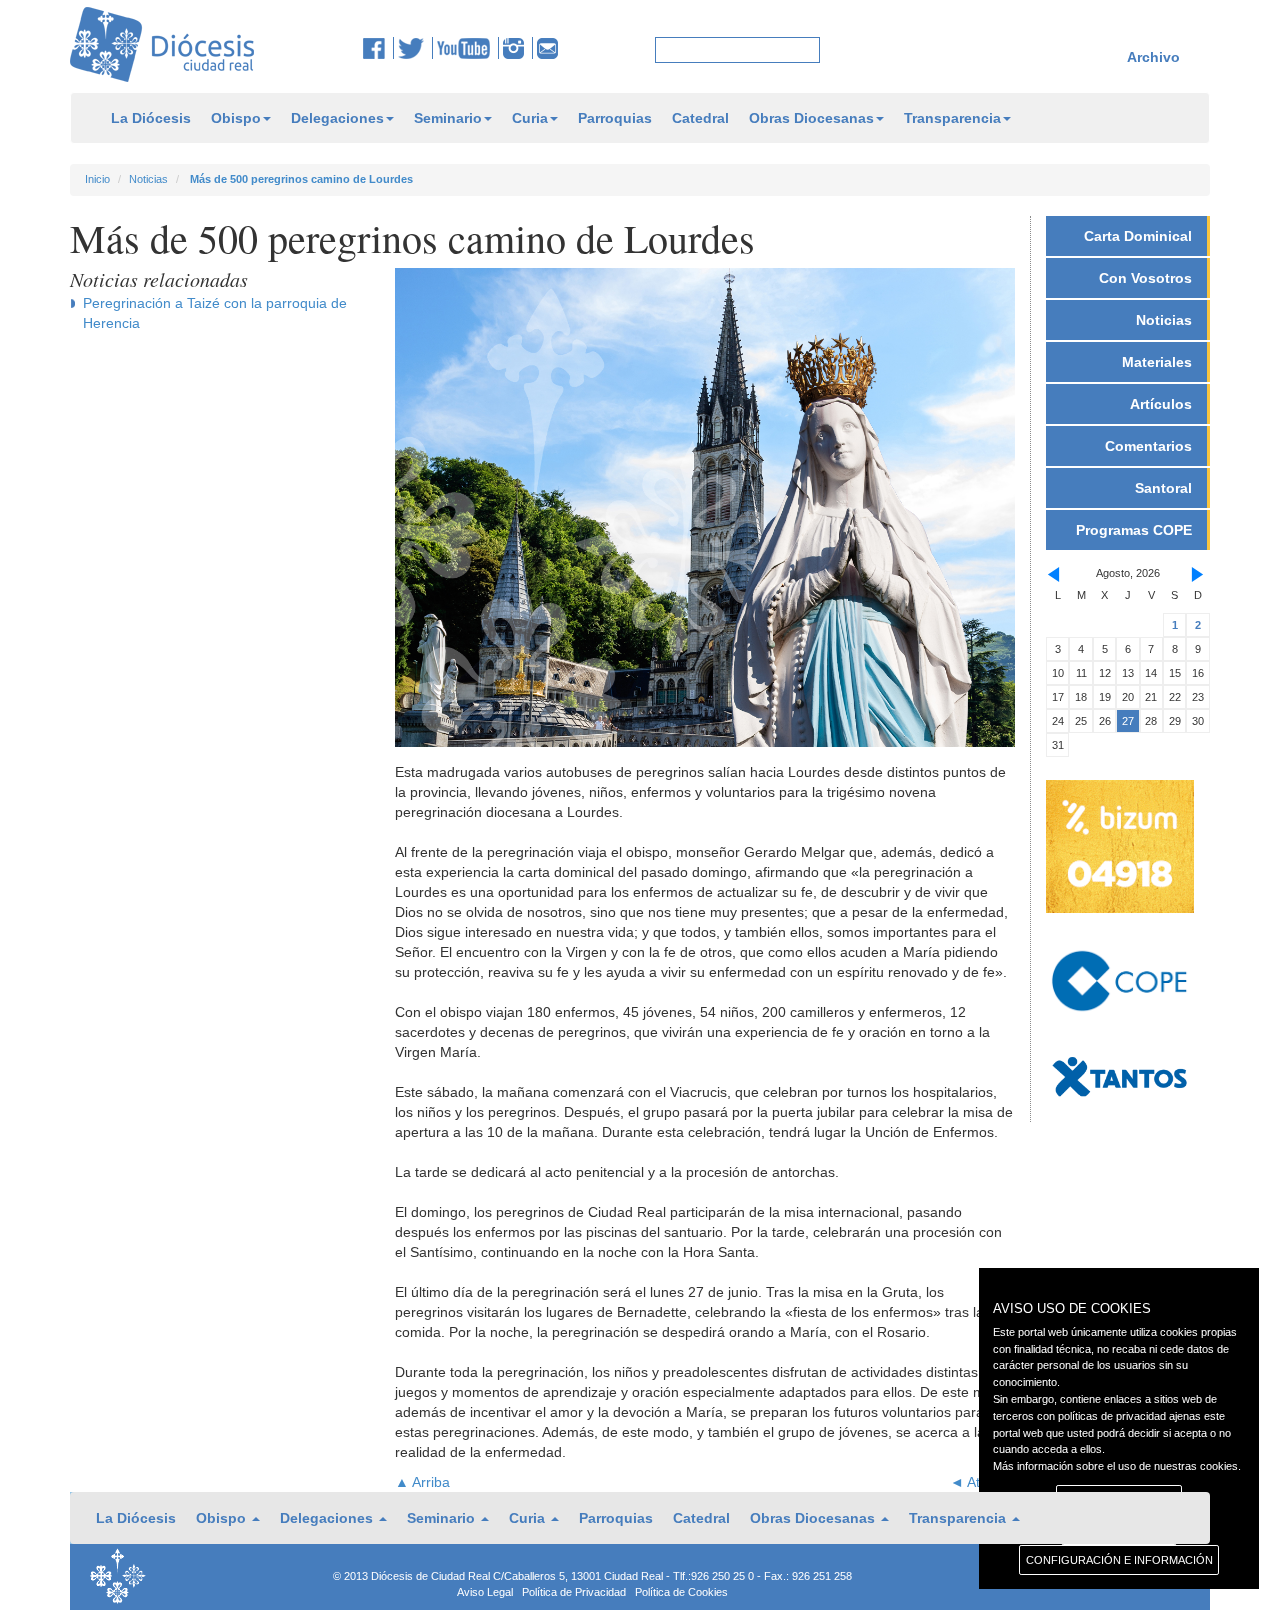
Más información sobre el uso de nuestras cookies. (1117, 1466)
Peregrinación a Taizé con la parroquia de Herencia (215, 313)
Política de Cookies (681, 1592)
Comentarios (1148, 446)
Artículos (1161, 404)
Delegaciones (337, 118)
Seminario (448, 118)
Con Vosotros (1145, 278)
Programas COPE (1134, 530)
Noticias (148, 179)
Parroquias (615, 118)
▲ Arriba (422, 1482)
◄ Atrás (975, 1482)
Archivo (1153, 57)
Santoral (1163, 488)
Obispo (236, 118)
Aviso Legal (485, 1592)
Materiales (1157, 362)
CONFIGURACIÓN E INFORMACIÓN (1119, 1560)
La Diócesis (151, 118)
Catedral (700, 118)
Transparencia (952, 118)
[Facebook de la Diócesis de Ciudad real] (378, 48)
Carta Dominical (1138, 236)
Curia (530, 118)
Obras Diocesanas (811, 118)
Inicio (97, 179)
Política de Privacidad (574, 1592)
